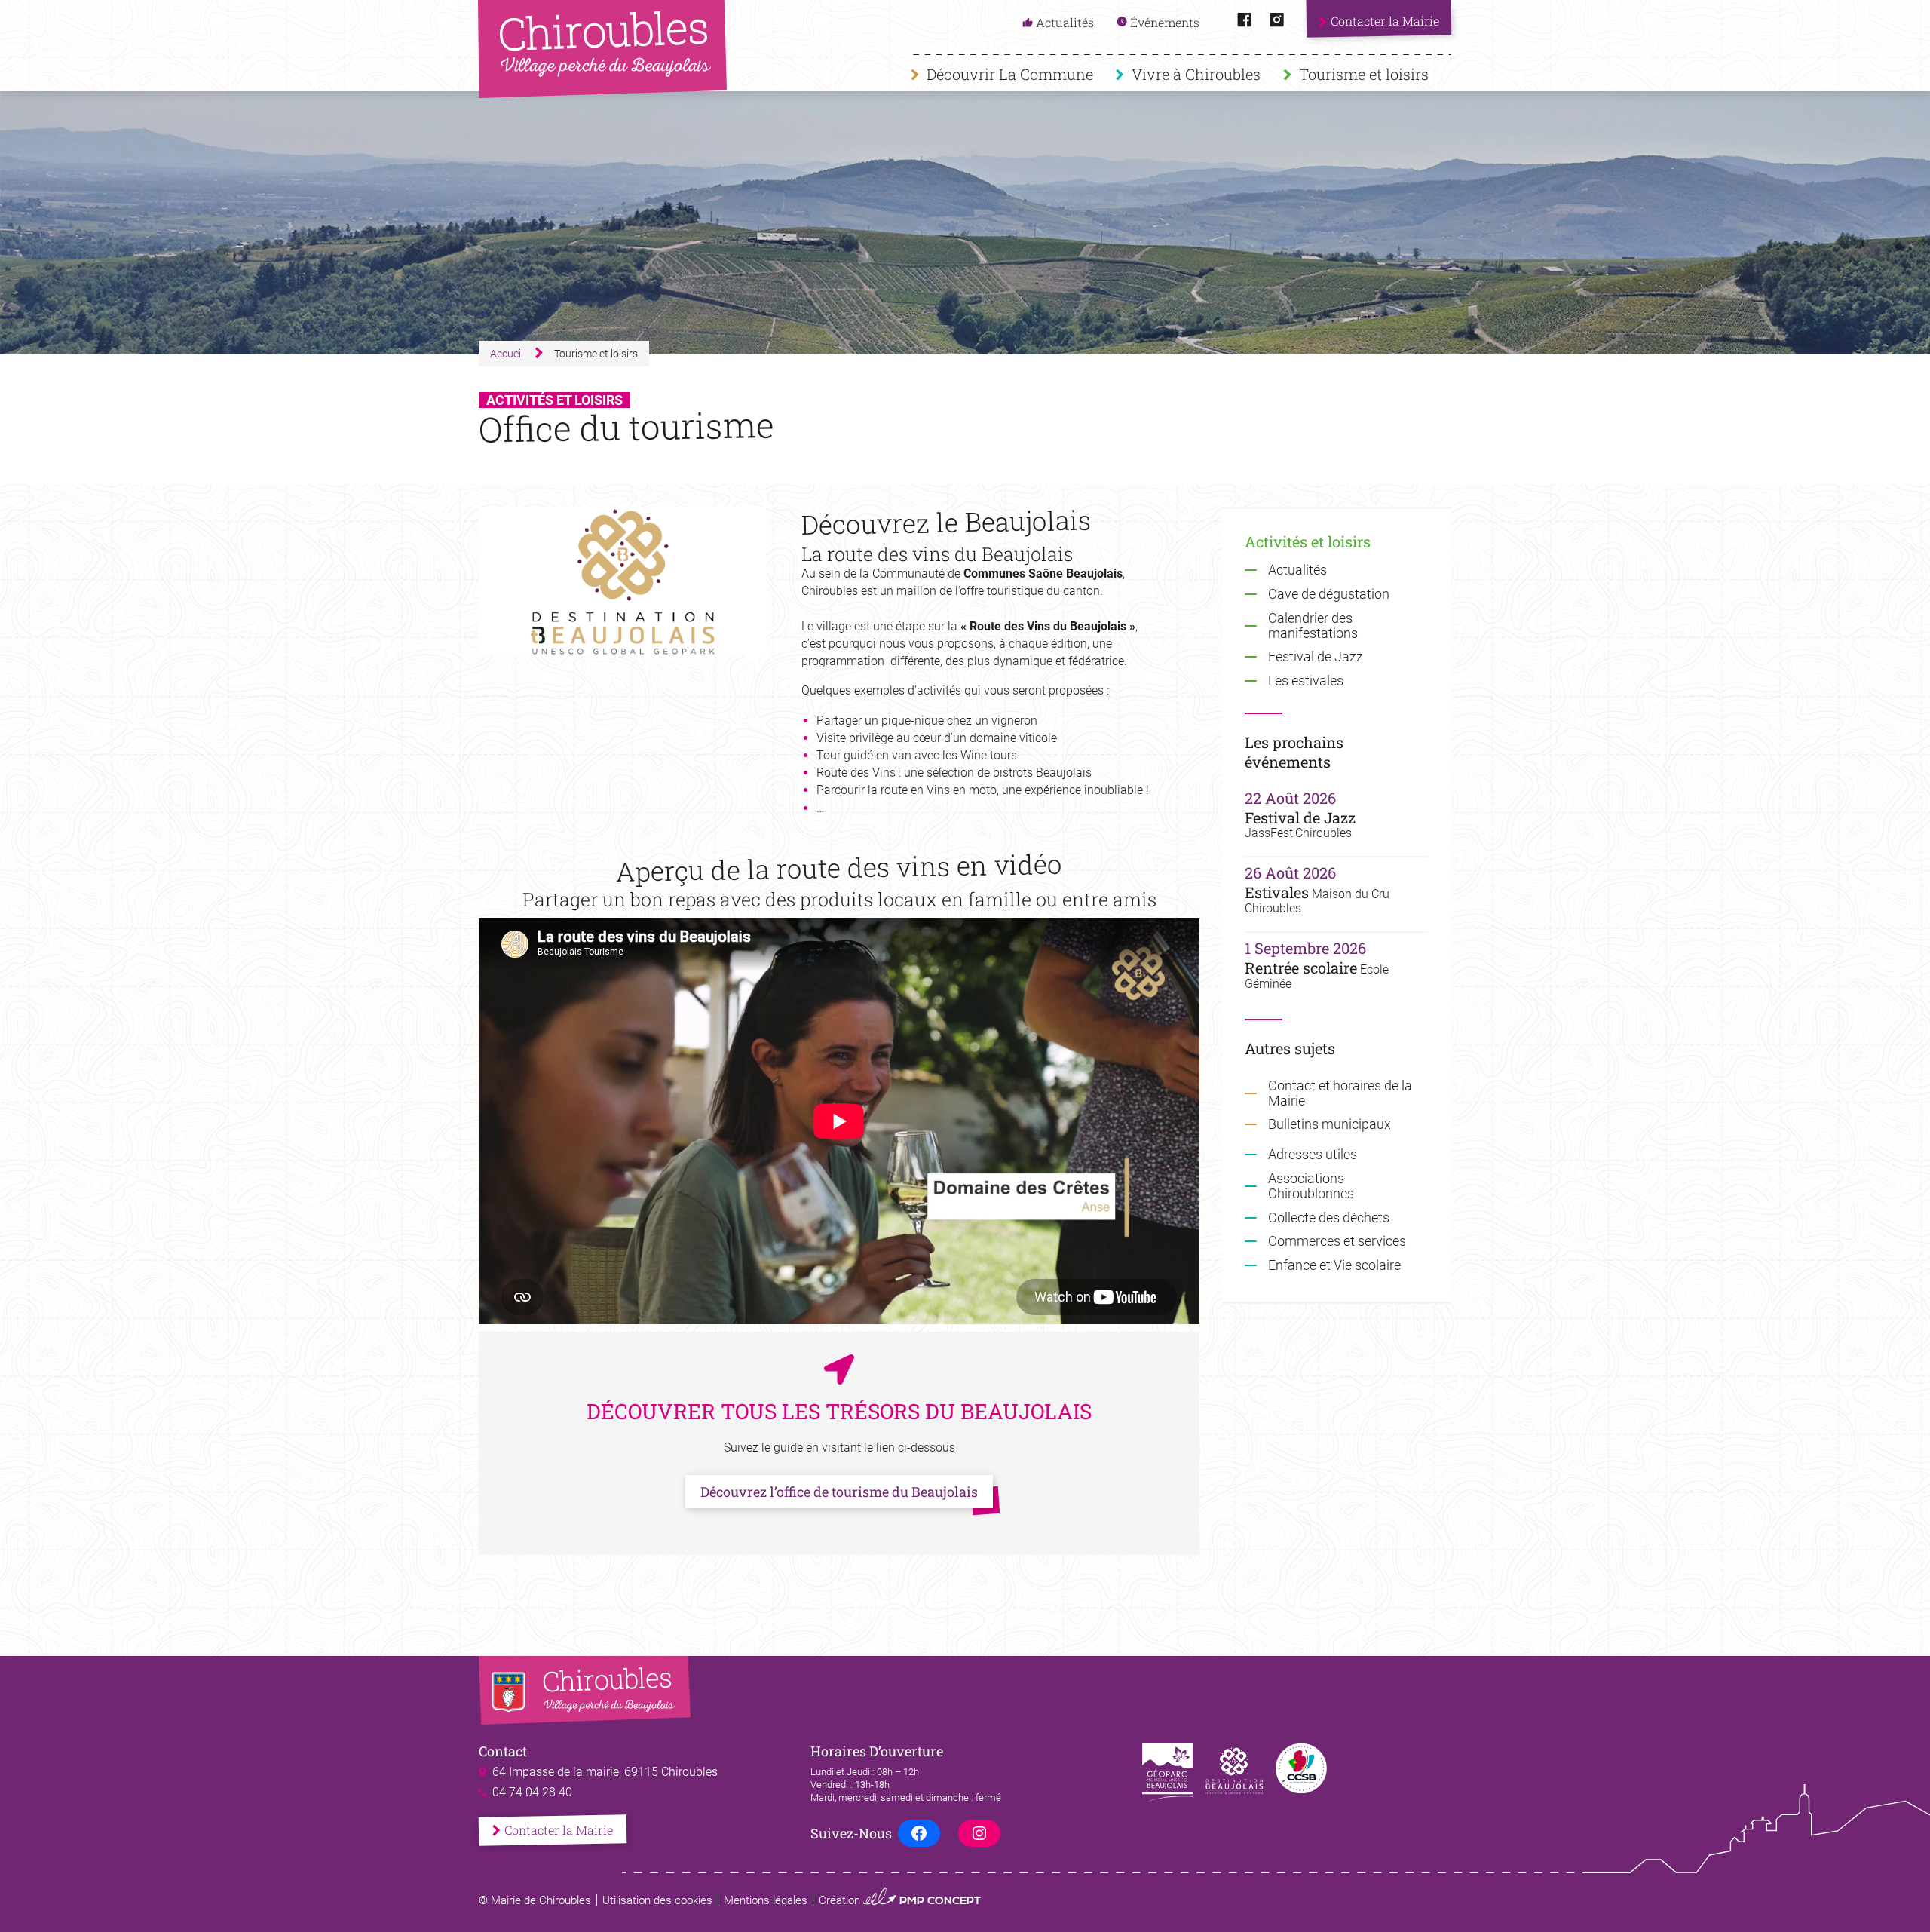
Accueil (507, 354)
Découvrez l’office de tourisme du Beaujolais (839, 1492)
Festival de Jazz (1316, 657)
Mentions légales (766, 1900)
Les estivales (1306, 681)
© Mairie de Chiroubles (535, 1900)
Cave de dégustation (1329, 594)
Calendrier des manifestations (1313, 626)
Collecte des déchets (1329, 1217)
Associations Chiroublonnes (1311, 1186)
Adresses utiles (1313, 1155)
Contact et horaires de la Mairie (1340, 1093)
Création (900, 1900)
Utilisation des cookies (657, 1900)
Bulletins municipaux (1330, 1124)
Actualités (1297, 570)
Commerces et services (1337, 1241)
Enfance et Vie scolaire (1334, 1265)
